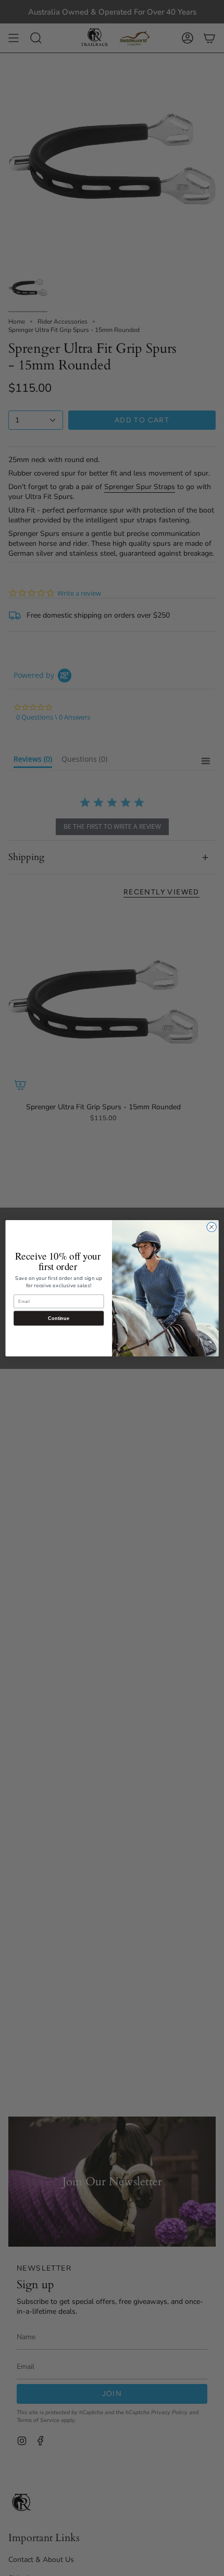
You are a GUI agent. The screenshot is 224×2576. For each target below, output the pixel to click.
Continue (59, 1318)
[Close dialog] (211, 1227)
